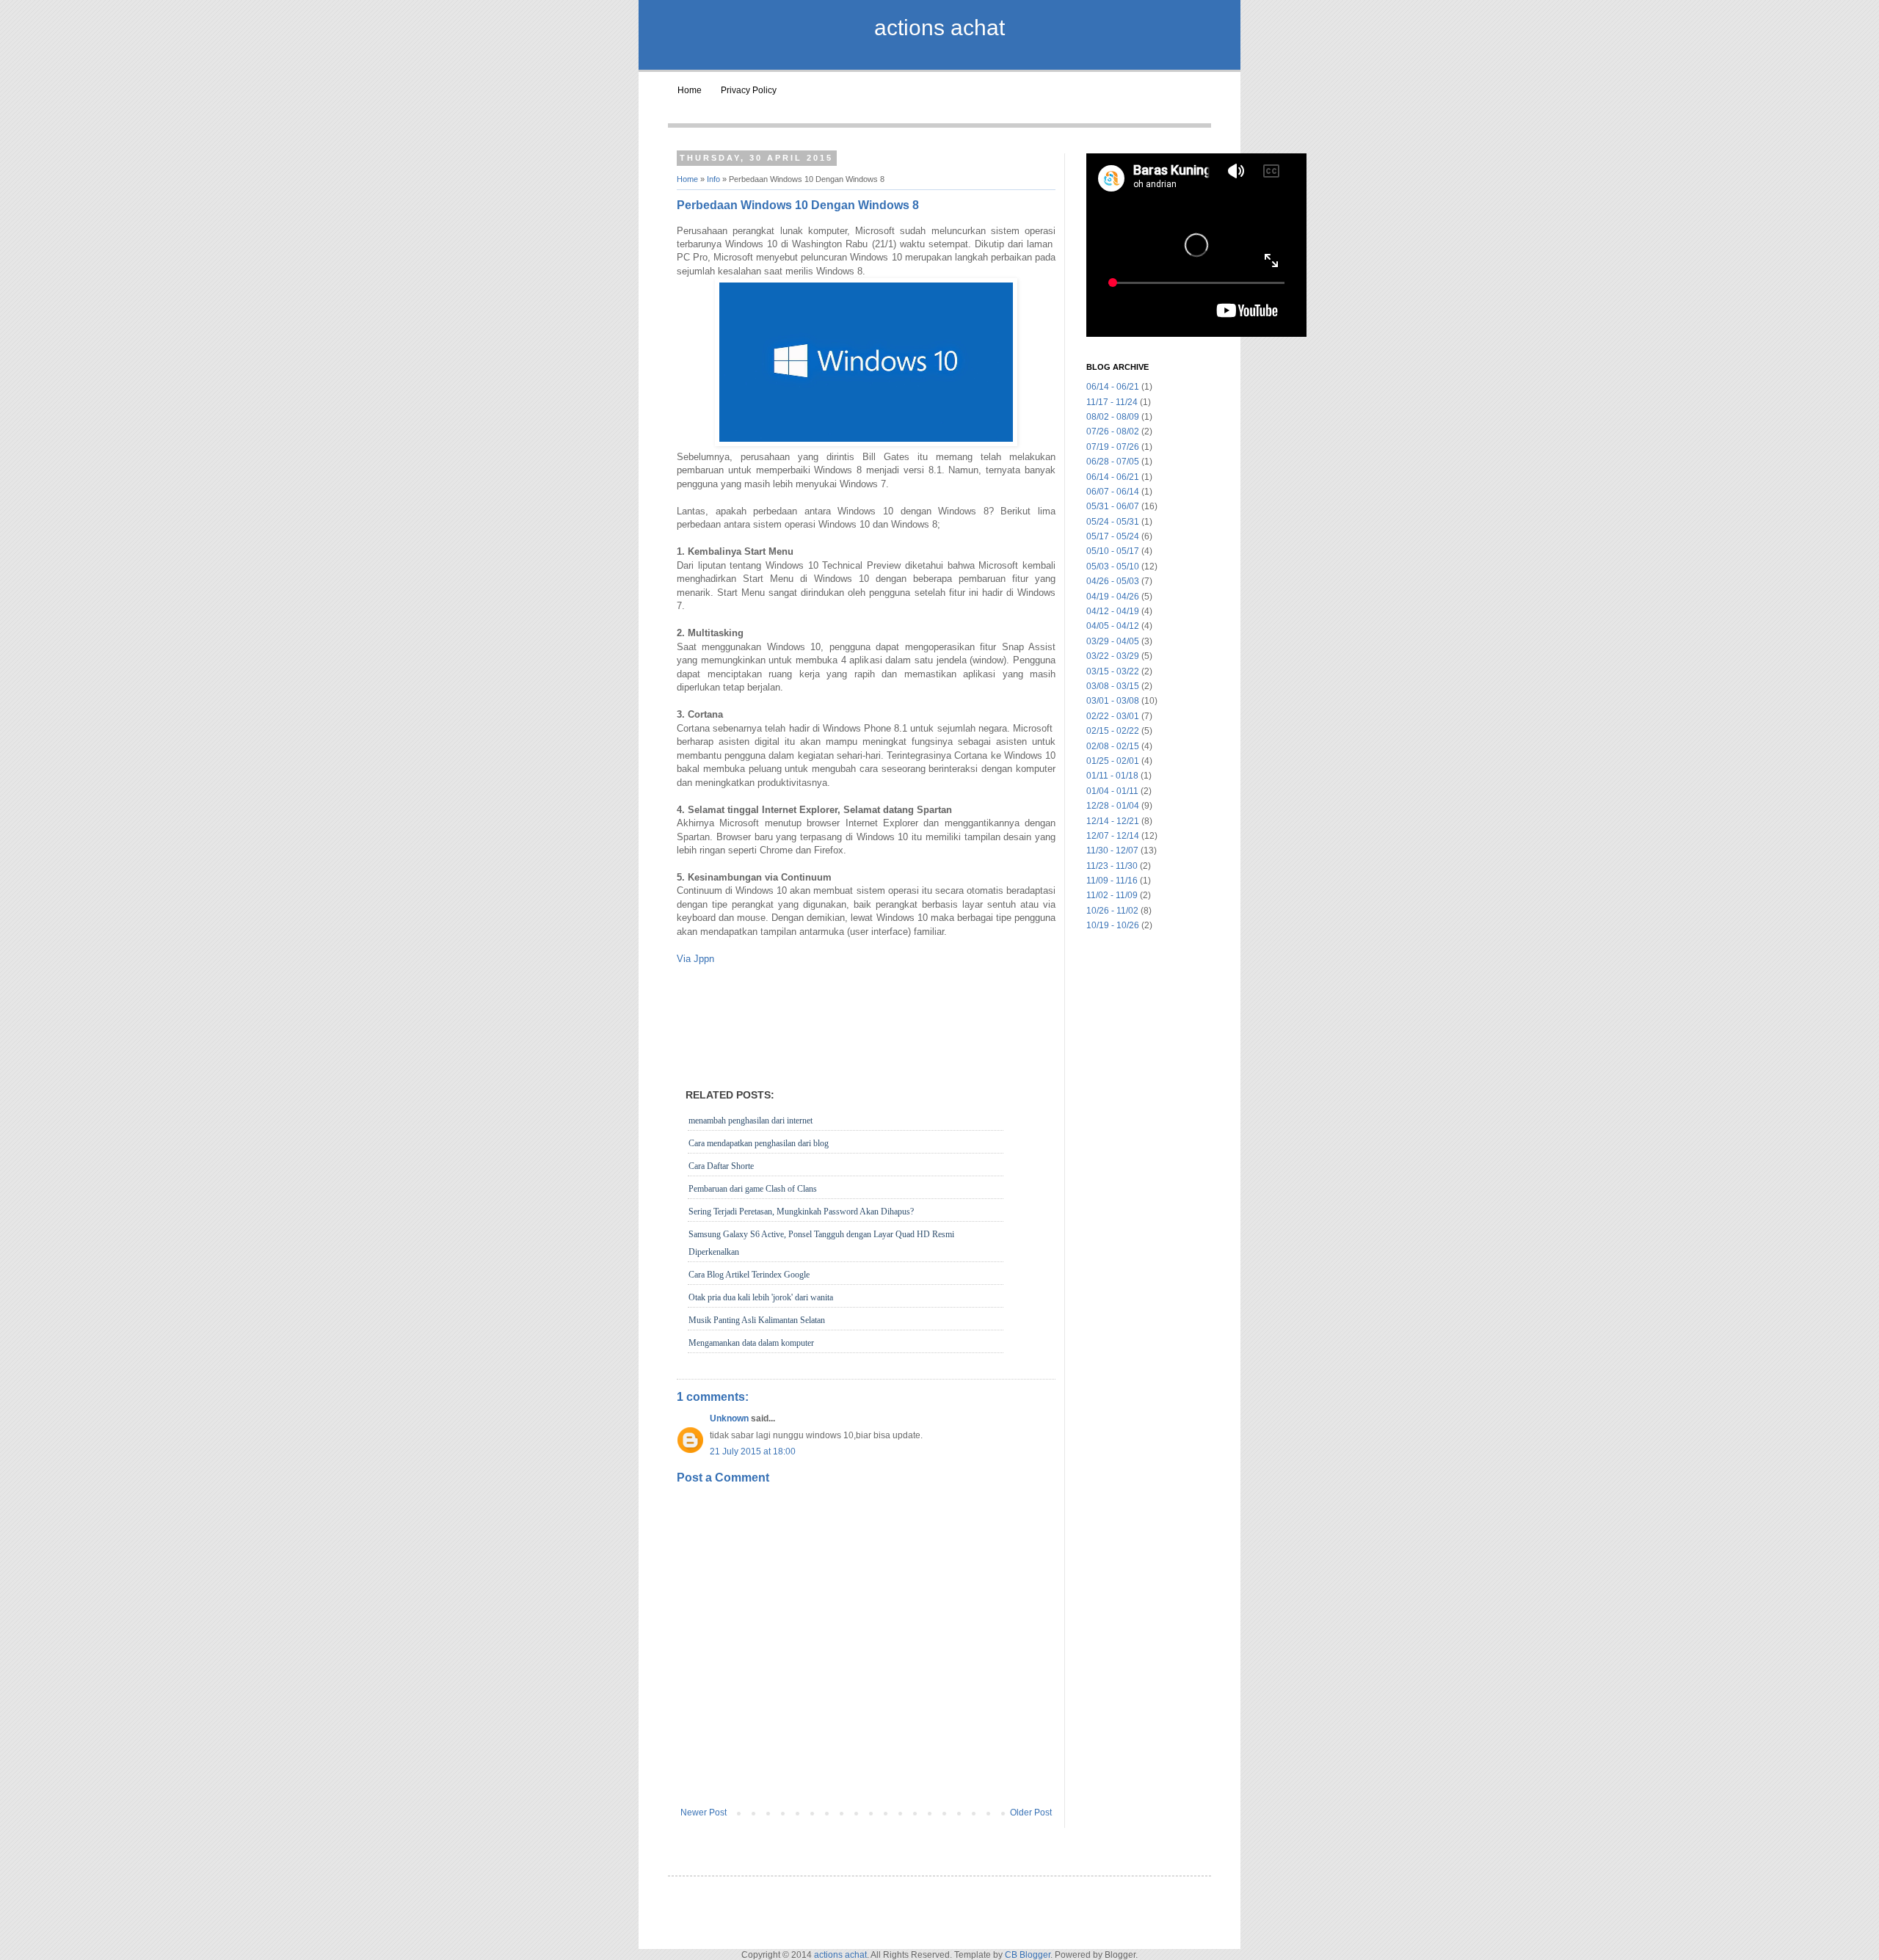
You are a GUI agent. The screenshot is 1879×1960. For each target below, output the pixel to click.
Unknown (729, 1418)
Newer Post (704, 1813)
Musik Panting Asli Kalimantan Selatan (757, 1320)
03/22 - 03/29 (1113, 656)
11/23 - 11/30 (1112, 866)
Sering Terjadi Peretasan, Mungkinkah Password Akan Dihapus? (801, 1212)
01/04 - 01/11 (1112, 791)
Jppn (704, 959)
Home (690, 90)
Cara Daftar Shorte (721, 1166)
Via (684, 959)
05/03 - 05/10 (1113, 566)
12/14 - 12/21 (1113, 821)
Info (713, 179)
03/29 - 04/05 (1113, 641)
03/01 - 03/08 (1113, 701)
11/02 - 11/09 (1112, 895)
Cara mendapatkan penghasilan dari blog (759, 1143)
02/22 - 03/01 (1113, 716)
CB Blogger (1028, 1955)
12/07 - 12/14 (1113, 836)
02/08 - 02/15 (1113, 746)
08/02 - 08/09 (1113, 417)
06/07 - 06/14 (1113, 492)
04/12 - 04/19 (1113, 611)
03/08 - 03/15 (1113, 686)
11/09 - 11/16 (1112, 881)
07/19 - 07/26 (1113, 447)
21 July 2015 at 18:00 (753, 1451)
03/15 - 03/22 (1113, 671)
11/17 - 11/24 (1112, 402)
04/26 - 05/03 (1113, 581)
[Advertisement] (866, 1002)
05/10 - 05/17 (1113, 551)
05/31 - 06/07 (1113, 506)
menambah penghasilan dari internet (750, 1121)
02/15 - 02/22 (1113, 731)
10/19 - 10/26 (1113, 925)
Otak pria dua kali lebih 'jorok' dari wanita (761, 1297)
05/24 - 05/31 (1113, 522)
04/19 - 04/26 (1113, 597)
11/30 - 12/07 (1112, 850)
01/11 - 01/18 (1112, 776)
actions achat (939, 28)
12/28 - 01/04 (1113, 806)
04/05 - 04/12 (1113, 626)
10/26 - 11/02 (1112, 911)
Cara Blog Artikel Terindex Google (749, 1275)
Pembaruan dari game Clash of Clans (753, 1189)
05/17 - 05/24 (1113, 536)
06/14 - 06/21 (1113, 387)
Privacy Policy (749, 90)
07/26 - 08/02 (1113, 431)
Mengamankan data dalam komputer (751, 1343)
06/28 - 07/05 (1113, 462)
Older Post (1031, 1813)
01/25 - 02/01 (1113, 761)
